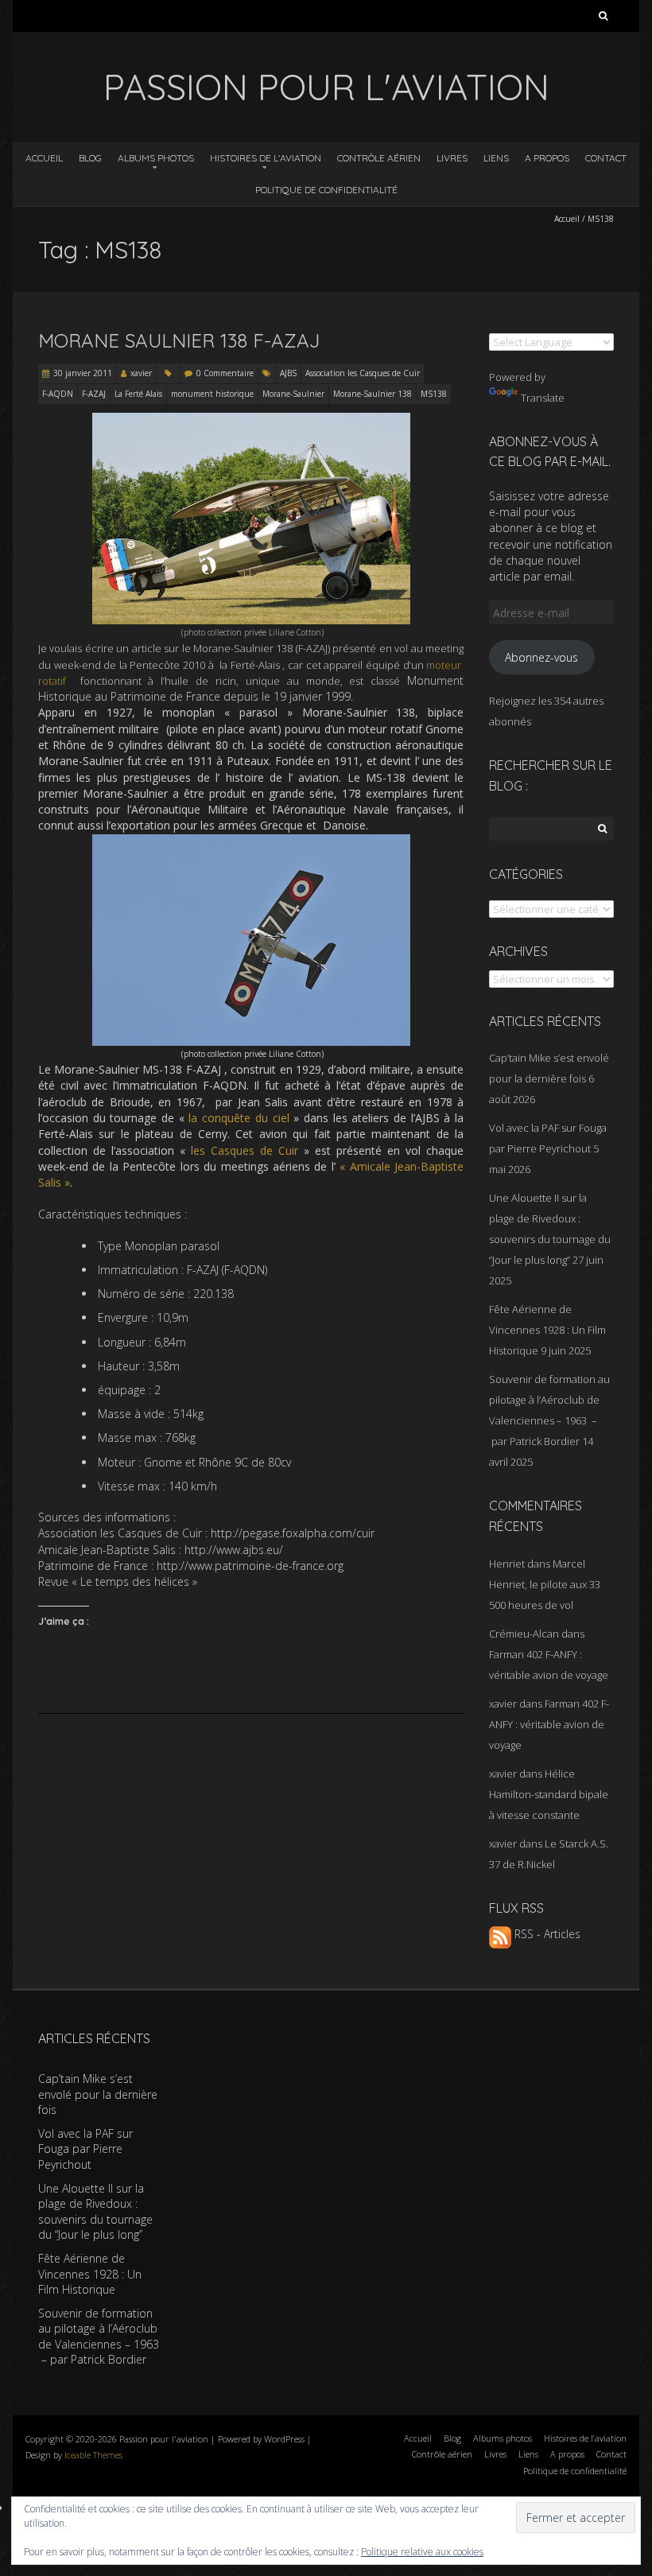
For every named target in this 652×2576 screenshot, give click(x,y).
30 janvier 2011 (83, 373)
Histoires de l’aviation (266, 158)
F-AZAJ (94, 394)
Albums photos (156, 158)
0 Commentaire (225, 373)
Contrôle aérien (379, 158)
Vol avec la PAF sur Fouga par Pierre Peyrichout (85, 2149)
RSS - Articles (546, 1934)
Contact (606, 158)
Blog (90, 158)
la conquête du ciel (239, 1118)
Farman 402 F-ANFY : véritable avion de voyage (549, 1724)
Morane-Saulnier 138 (373, 394)
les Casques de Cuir (244, 1150)
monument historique (212, 394)
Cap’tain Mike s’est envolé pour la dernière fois (98, 2094)
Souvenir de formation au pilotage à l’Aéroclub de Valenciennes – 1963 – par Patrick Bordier (99, 2337)
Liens (496, 158)
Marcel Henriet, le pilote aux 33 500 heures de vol (545, 1584)
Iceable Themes (93, 2455)
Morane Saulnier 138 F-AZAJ (179, 340)
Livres (452, 158)
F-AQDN (58, 394)
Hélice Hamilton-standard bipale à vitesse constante (549, 1794)
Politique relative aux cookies (422, 2552)
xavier (141, 373)
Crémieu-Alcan (524, 1634)
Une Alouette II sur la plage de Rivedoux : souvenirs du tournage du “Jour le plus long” (95, 2212)
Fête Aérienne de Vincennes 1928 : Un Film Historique (547, 1330)
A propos (547, 158)
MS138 (434, 394)
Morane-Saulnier (293, 394)
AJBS (288, 373)
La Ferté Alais (138, 394)
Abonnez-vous (541, 657)
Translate (543, 398)
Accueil (44, 158)
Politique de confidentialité (326, 190)
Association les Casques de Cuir (363, 373)
